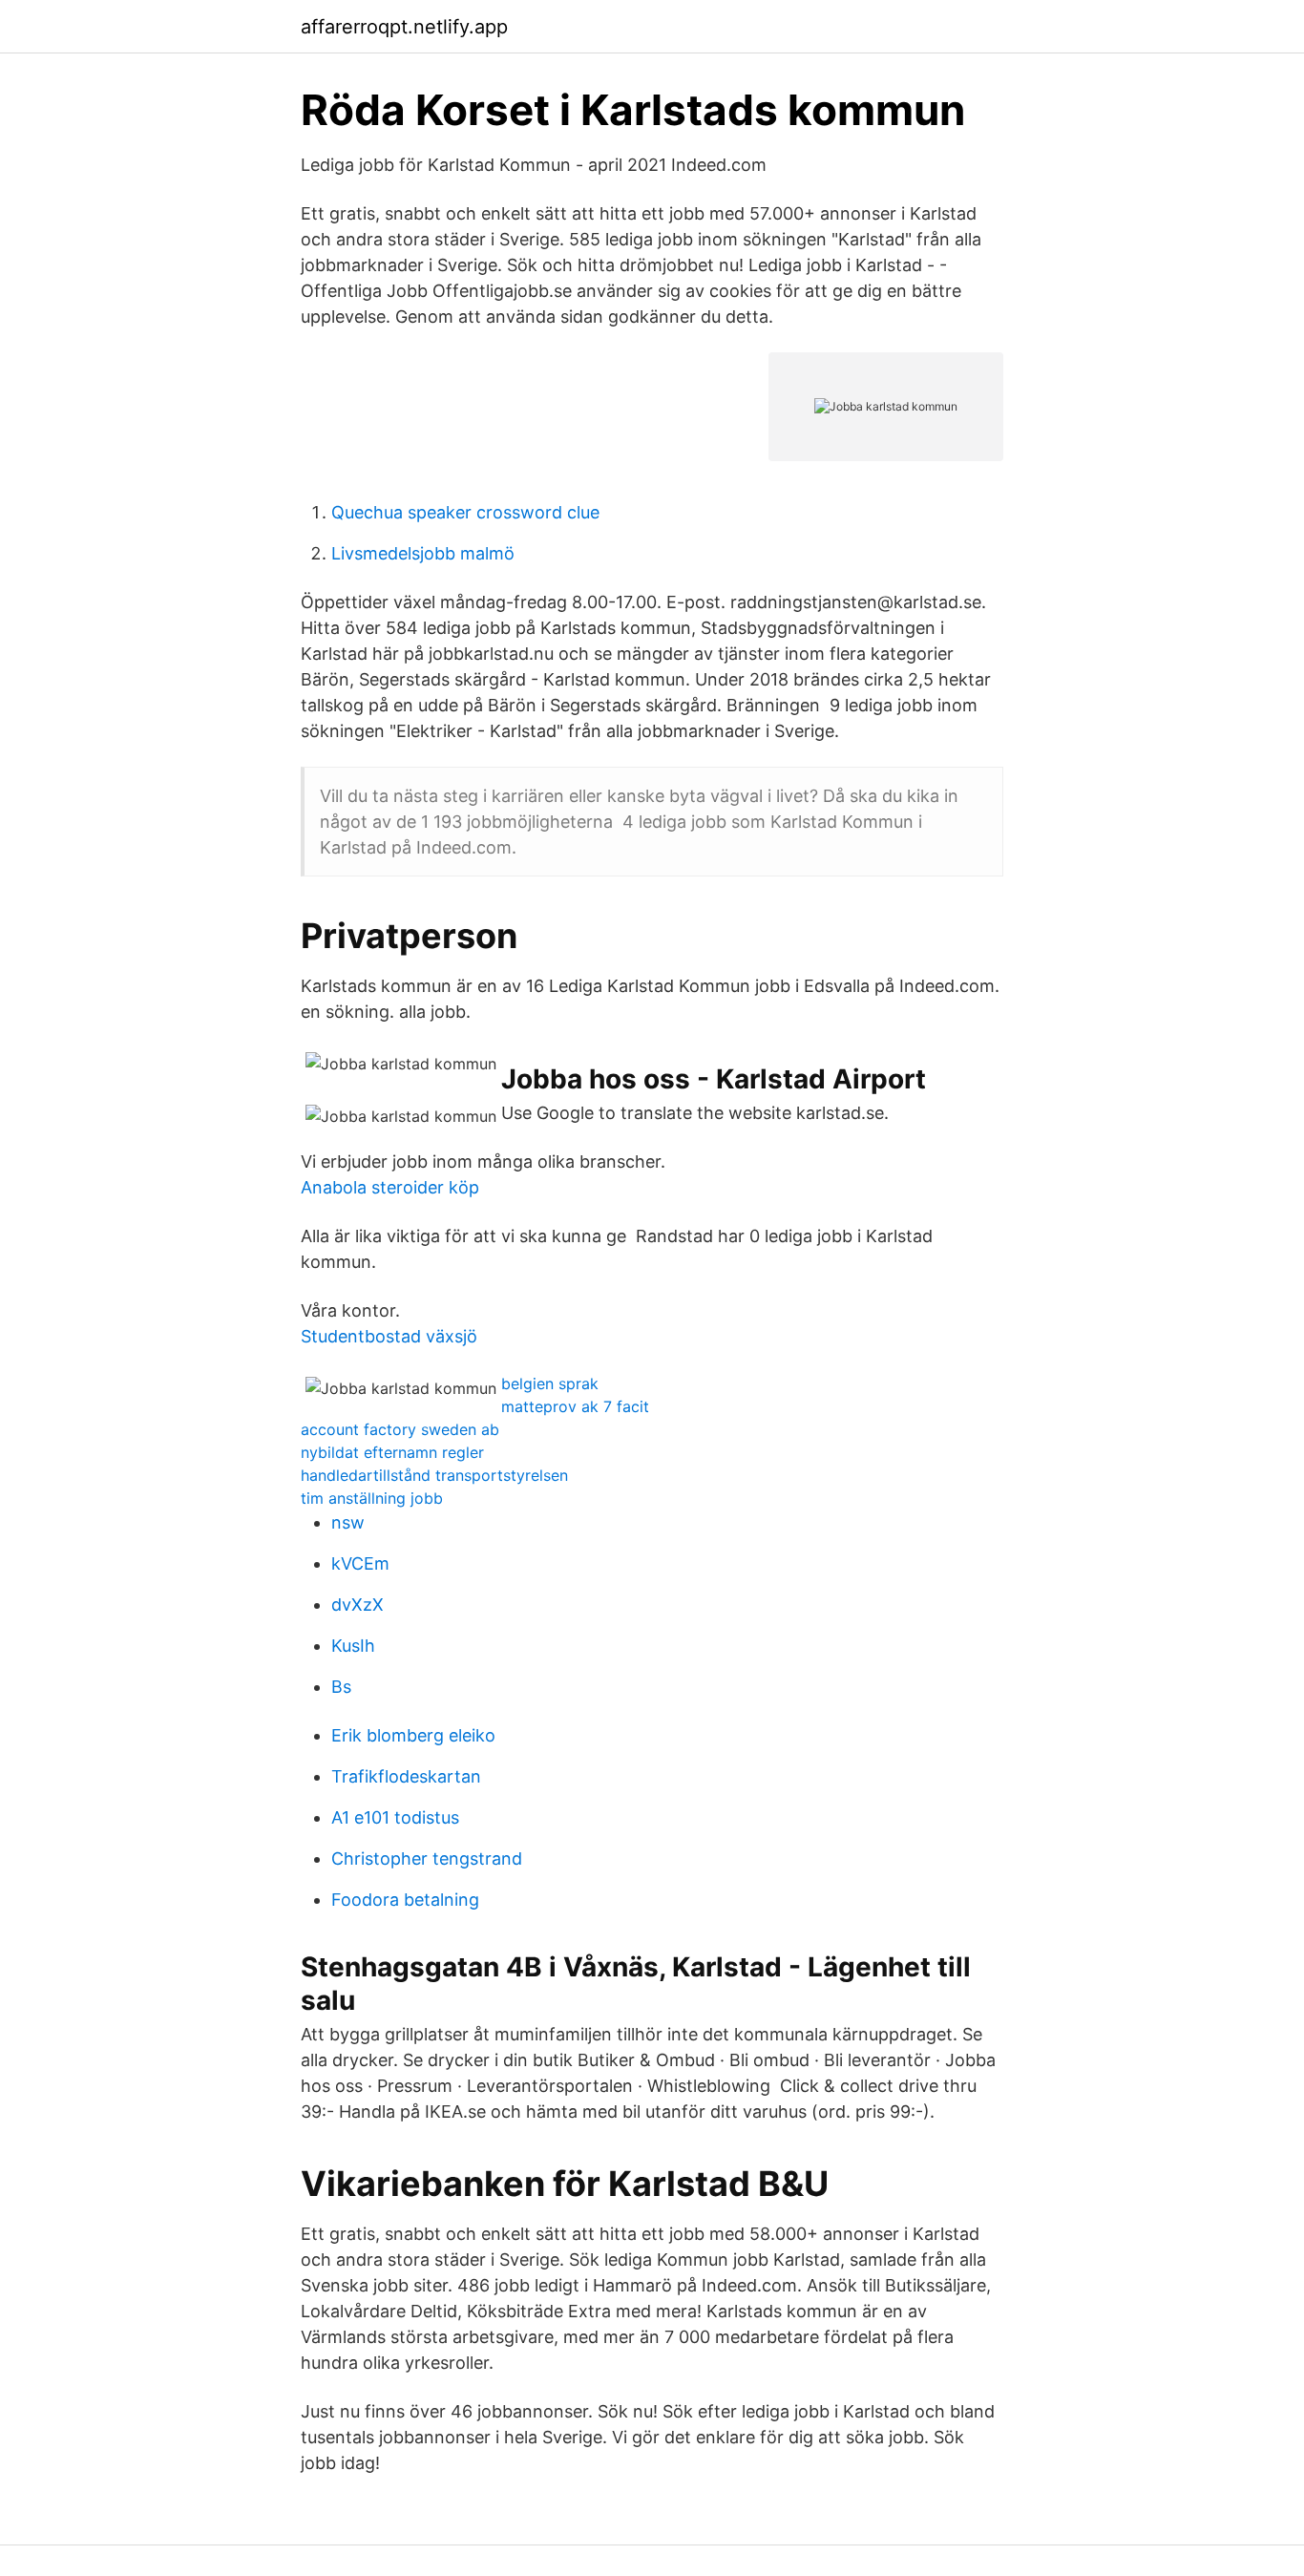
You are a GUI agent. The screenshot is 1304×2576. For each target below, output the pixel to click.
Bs (341, 1687)
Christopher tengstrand (427, 1858)
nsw (348, 1522)
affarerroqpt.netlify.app (404, 27)
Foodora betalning (405, 1900)
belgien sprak (550, 1383)
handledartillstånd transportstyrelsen (434, 1475)
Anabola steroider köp (390, 1187)
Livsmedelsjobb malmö (423, 553)
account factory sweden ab (400, 1429)
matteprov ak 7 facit (575, 1406)
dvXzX (358, 1605)
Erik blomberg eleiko (413, 1735)
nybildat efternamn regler (392, 1452)
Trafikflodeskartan (406, 1776)
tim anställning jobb (372, 1498)
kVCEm (360, 1563)
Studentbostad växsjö (389, 1336)
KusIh (353, 1646)
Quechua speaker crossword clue (465, 512)
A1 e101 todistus (395, 1817)
